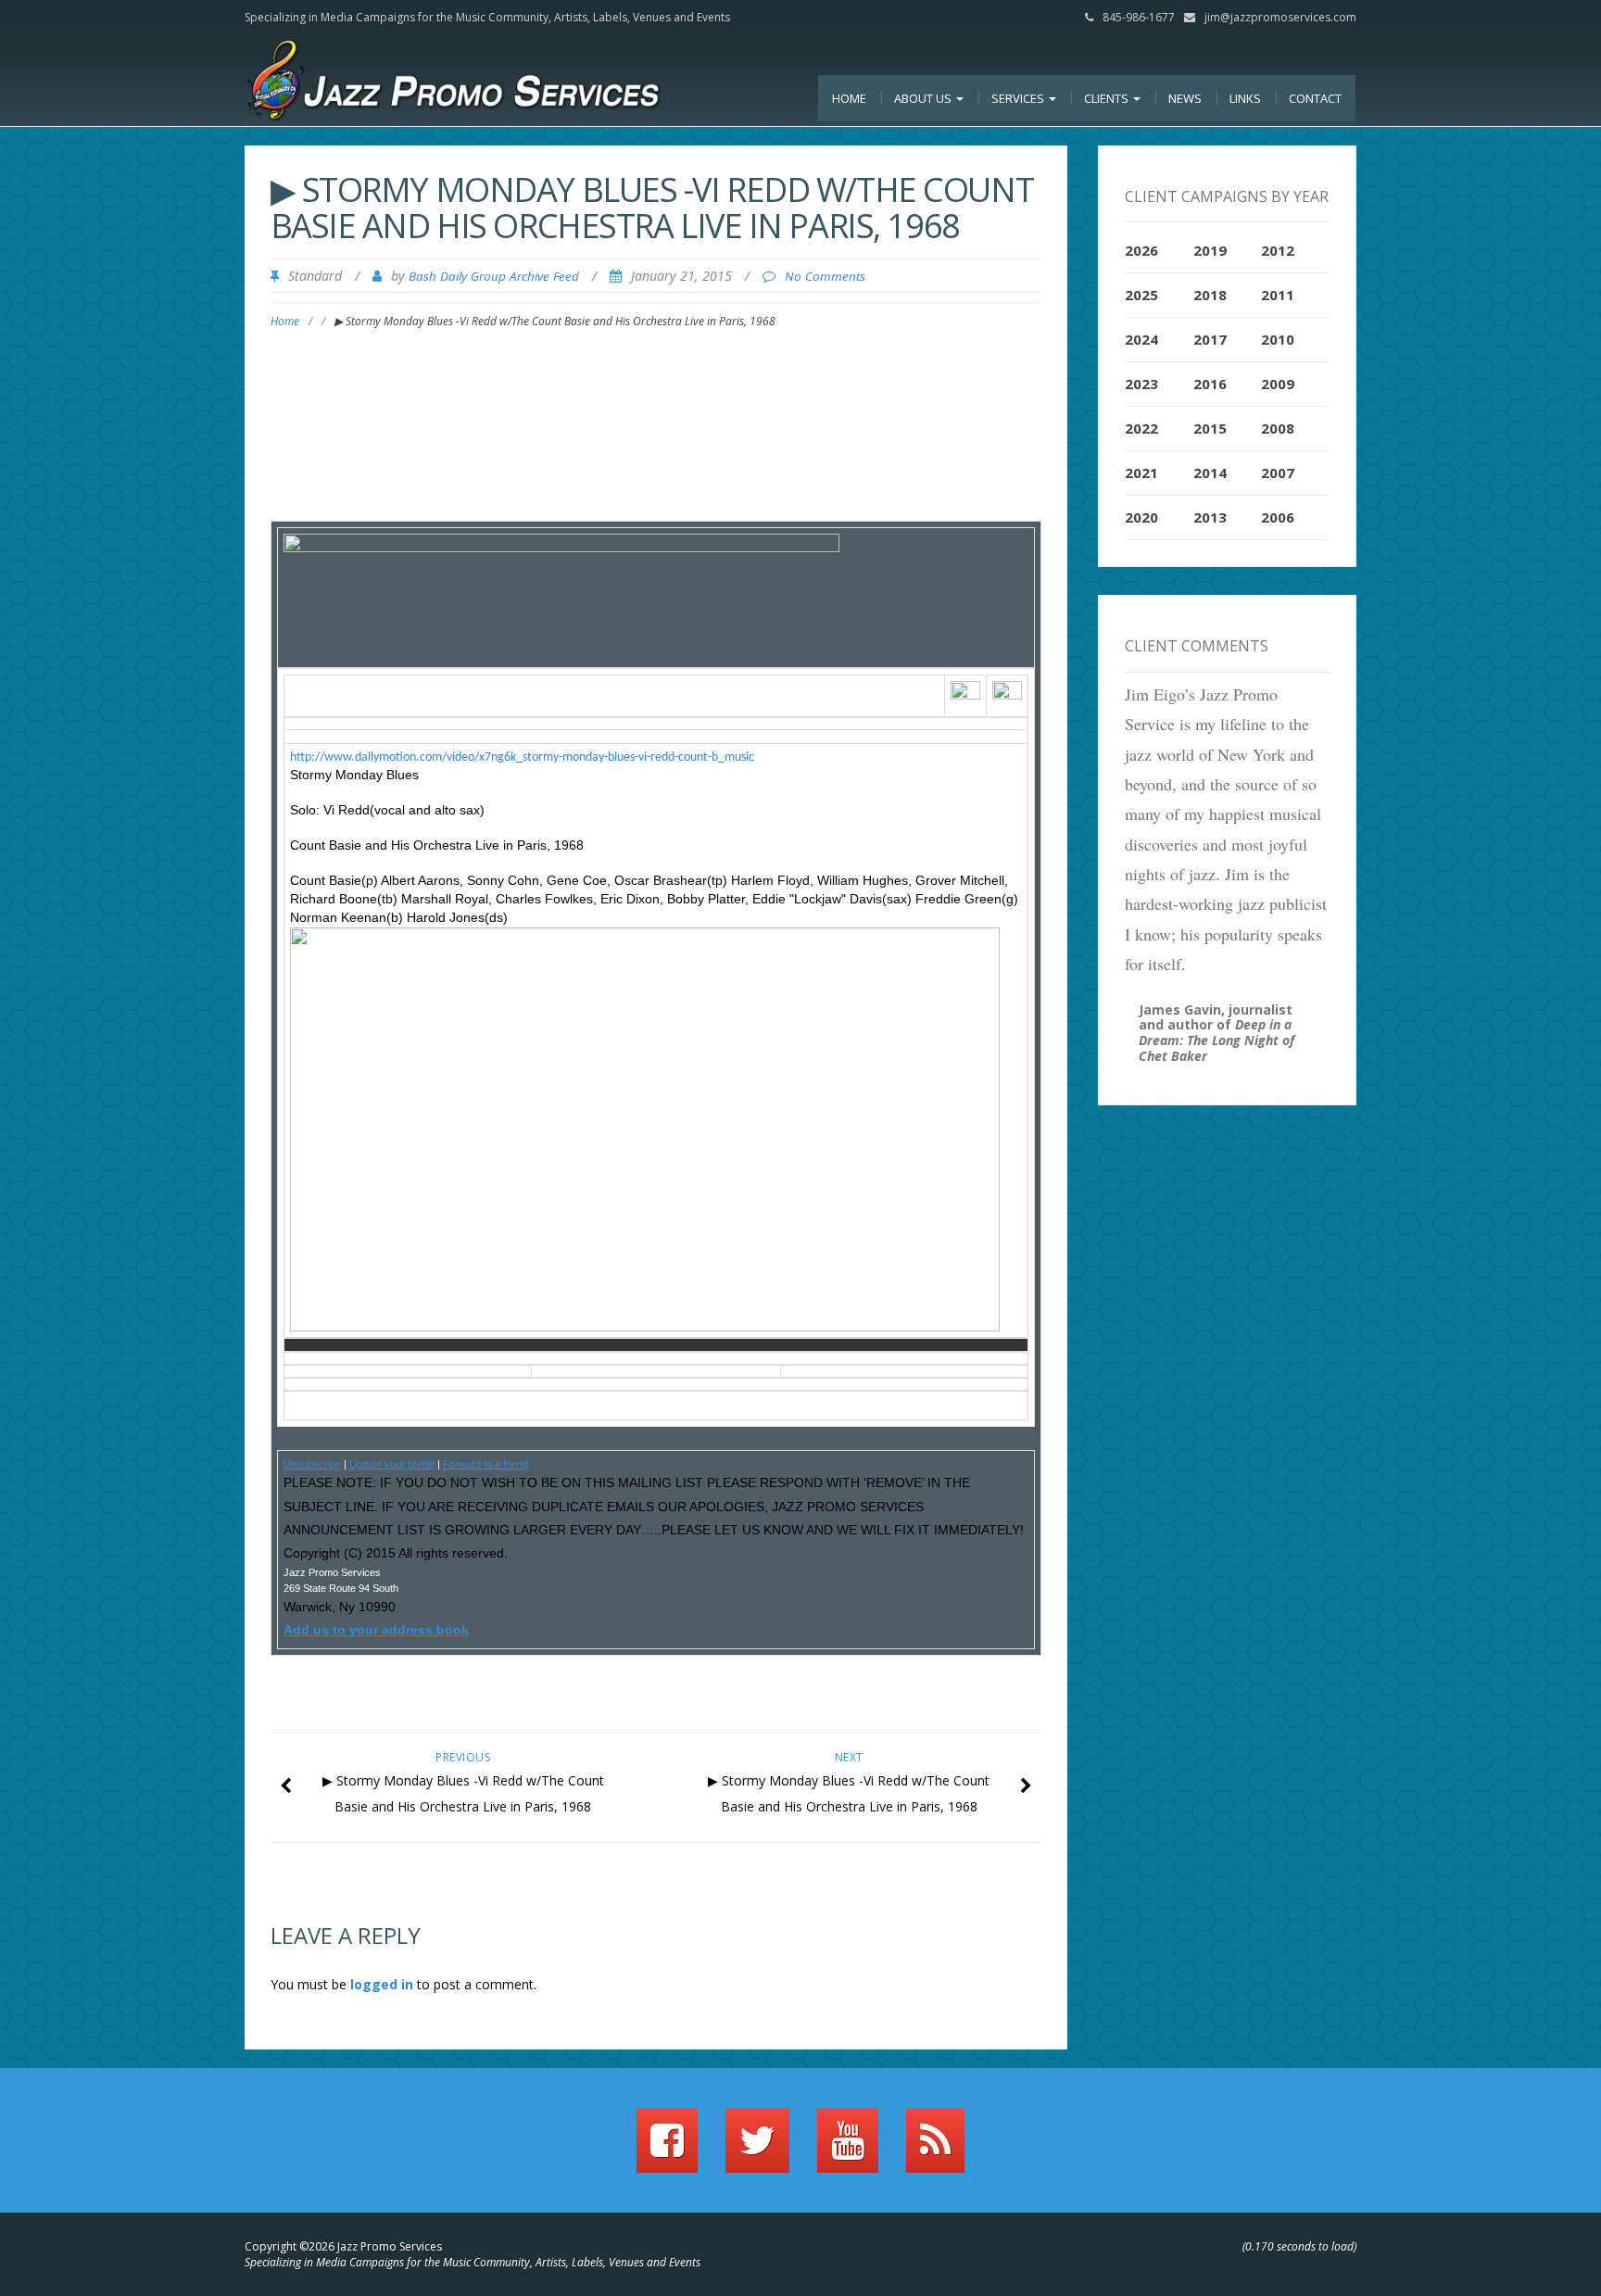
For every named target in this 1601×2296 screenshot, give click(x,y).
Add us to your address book (376, 1630)
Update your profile (392, 1464)
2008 (1278, 428)
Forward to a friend (485, 1464)
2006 (1278, 517)
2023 (1141, 384)
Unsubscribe (312, 1464)
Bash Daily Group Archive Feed (494, 276)
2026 (1141, 250)
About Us (924, 98)
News (1185, 98)
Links (1245, 98)
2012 (1278, 250)
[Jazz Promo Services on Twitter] (757, 2149)
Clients (1108, 98)
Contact (1315, 98)
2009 (1278, 384)
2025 (1141, 295)
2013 (1210, 517)
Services (1019, 98)
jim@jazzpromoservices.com (1280, 17)
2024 (1141, 339)
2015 (1210, 428)
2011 (1278, 295)
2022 (1141, 428)
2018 (1210, 295)
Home (849, 98)
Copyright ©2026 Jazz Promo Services (343, 2246)
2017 (1210, 339)
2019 (1210, 250)
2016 (1210, 384)
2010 (1278, 339)
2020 (1141, 517)
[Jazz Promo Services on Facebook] (667, 2149)
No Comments (825, 276)
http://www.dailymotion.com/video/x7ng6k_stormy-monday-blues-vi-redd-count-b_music (522, 757)
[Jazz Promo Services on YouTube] (848, 2149)
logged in (382, 1984)
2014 (1210, 473)
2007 (1278, 473)
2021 (1141, 473)
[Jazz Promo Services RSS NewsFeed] (935, 2149)
